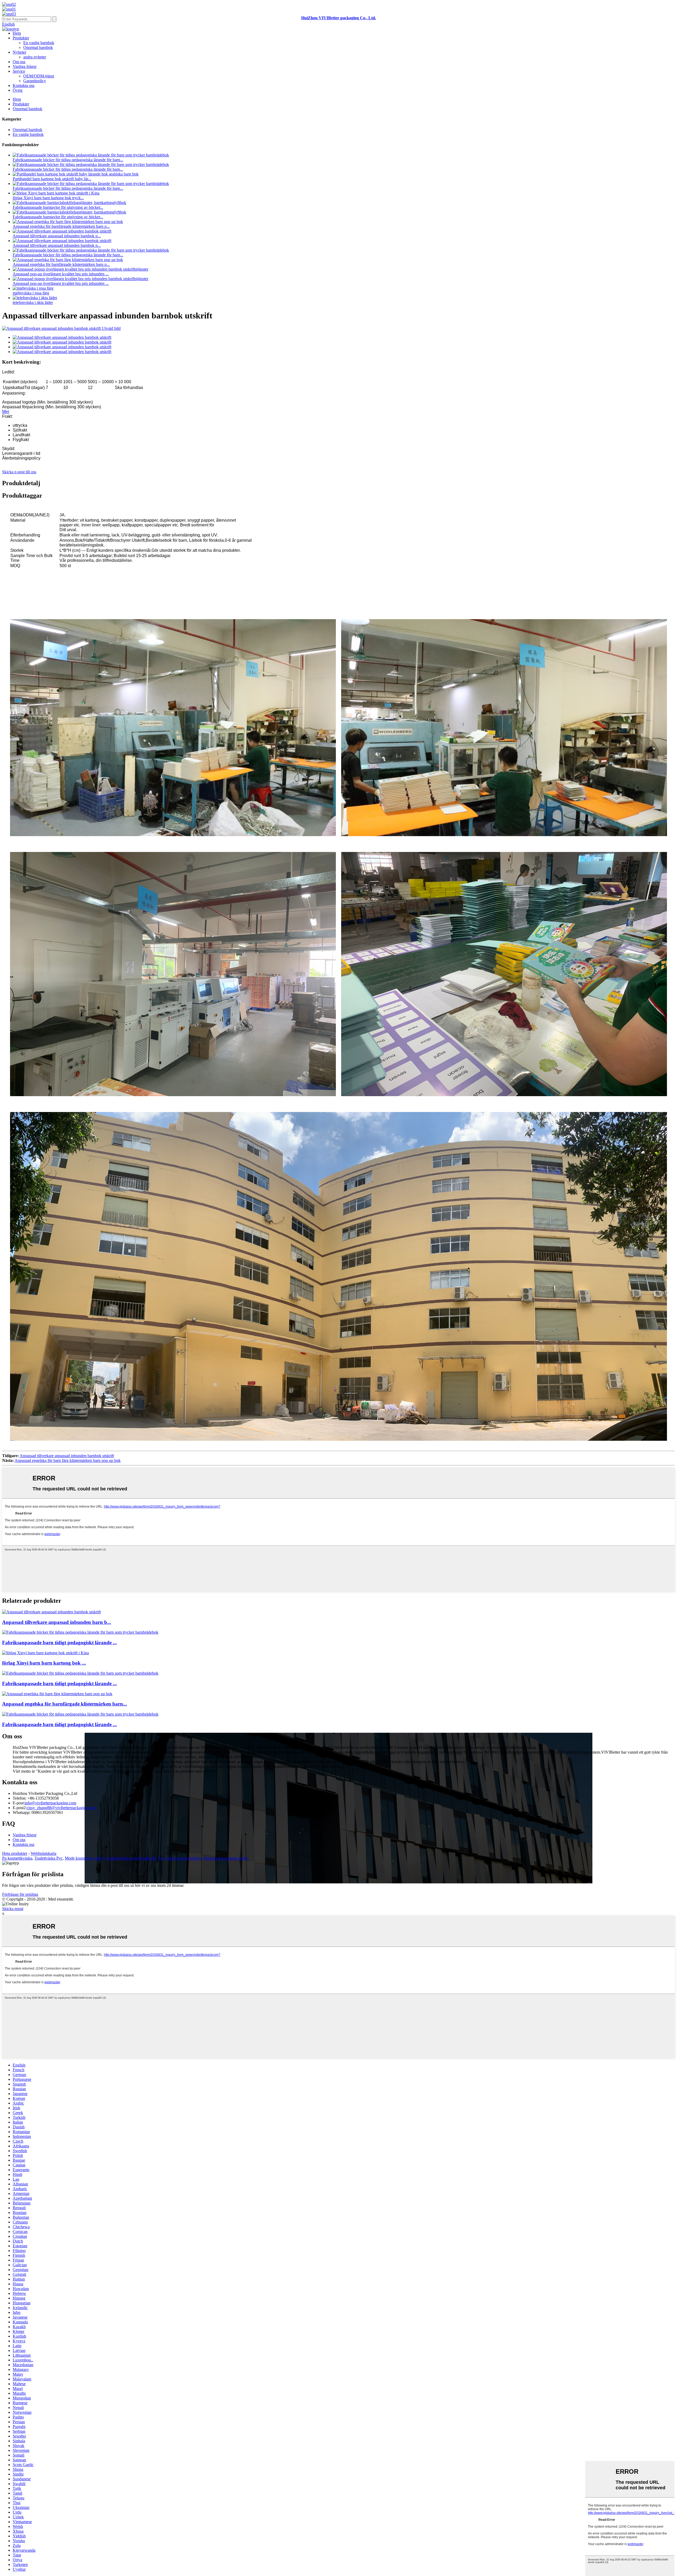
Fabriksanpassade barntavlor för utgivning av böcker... (58, 207)
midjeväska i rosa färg (31, 293)
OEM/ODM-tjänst (39, 76)
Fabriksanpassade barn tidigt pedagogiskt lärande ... (60, 1643)
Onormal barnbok (38, 47)
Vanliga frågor (25, 66)
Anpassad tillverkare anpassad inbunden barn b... (57, 1622)
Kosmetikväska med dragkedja (131, 1858)
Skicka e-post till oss (19, 472)
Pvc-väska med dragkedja (180, 1858)
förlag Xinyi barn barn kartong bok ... (44, 1663)
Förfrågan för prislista (20, 1894)
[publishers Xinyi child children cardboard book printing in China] (45, 1653)
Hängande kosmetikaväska (226, 1858)
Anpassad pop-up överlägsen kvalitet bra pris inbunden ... (61, 274)
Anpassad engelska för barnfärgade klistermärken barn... (65, 1704)
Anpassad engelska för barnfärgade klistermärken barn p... (61, 226)
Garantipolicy (35, 81)
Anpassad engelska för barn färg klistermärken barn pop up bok (68, 1460)
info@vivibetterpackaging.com (50, 1803)
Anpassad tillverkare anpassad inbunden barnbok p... (57, 236)
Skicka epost (13, 1909)
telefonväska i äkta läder (33, 302)
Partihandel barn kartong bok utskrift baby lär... (52, 179)
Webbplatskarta (44, 1853)
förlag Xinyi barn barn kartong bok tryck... (48, 198)
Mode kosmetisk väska (84, 1858)
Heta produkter (15, 1853)
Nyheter (19, 52)
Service (19, 71)
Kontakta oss (24, 85)
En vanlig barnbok (39, 43)
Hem (17, 33)
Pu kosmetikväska (17, 1858)
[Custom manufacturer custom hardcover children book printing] (51, 1612)
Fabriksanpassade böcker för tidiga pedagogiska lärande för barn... (68, 160)
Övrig (18, 90)
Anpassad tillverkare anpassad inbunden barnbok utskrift (67, 1456)
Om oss (19, 62)
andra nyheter (35, 57)
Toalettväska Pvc (49, 1858)
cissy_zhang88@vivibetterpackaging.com (61, 1808)
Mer (6, 412)
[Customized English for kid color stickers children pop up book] (57, 1694)
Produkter (21, 38)
